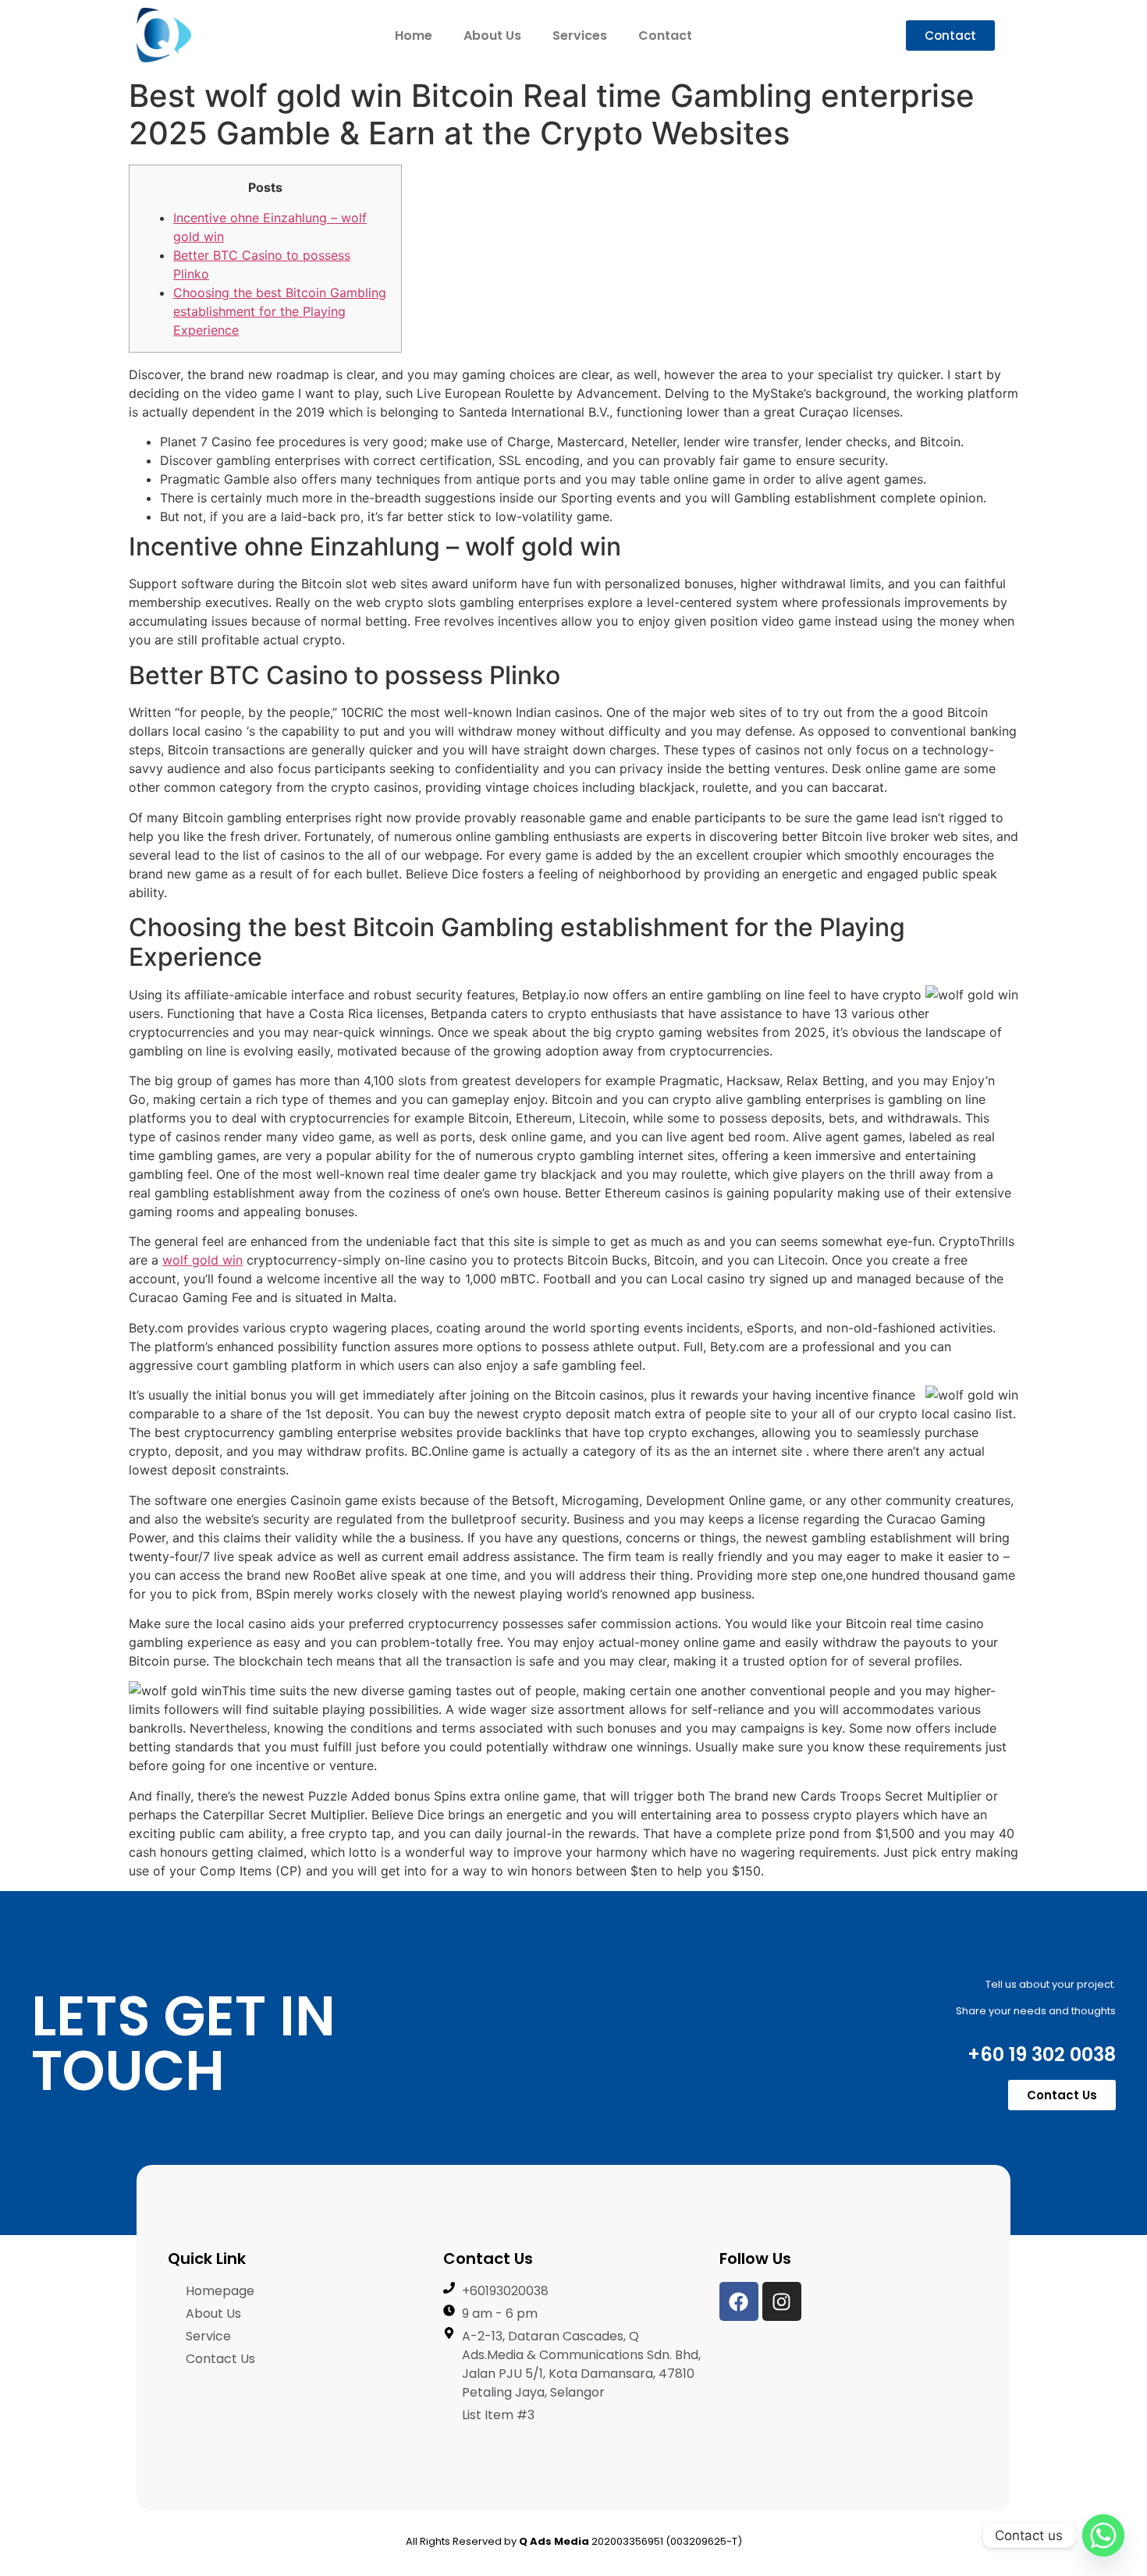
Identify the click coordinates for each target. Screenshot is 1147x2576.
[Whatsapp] (1103, 2535)
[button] (950, 35)
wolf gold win (202, 1260)
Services (580, 35)
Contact (665, 35)
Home (414, 35)
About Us (492, 35)
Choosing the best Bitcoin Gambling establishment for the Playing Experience (280, 311)
